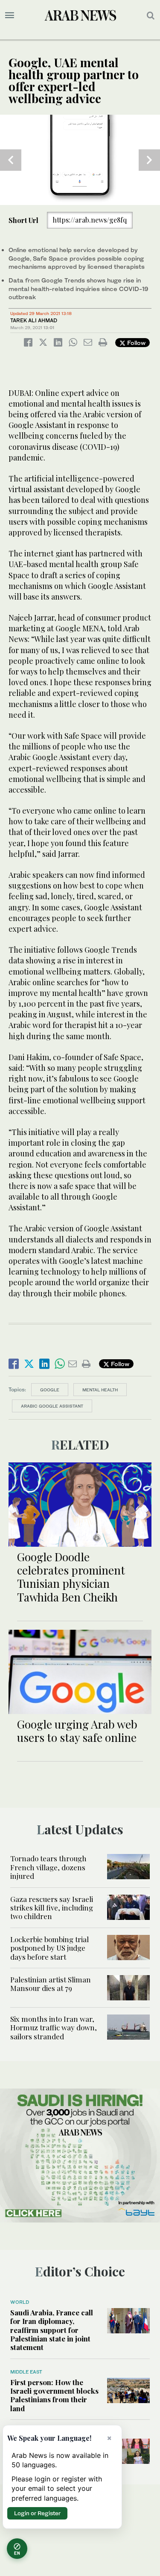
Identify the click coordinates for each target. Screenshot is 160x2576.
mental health (100, 1390)
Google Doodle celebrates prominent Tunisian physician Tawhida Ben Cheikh (71, 1577)
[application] (80, 160)
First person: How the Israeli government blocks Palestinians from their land (54, 2395)
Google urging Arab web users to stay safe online (77, 1731)
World (20, 2302)
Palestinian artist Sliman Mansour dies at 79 (51, 1984)
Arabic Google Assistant (52, 1406)
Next (149, 160)
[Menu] (10, 15)
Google (50, 1390)
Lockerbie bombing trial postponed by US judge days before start (49, 1948)
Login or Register (37, 2513)
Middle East (26, 2372)
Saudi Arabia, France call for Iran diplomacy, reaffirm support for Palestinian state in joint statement (52, 2330)
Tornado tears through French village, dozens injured (48, 1867)
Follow (135, 343)
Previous (11, 160)
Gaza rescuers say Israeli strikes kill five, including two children (52, 1908)
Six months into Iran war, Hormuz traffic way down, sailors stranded (54, 2028)
